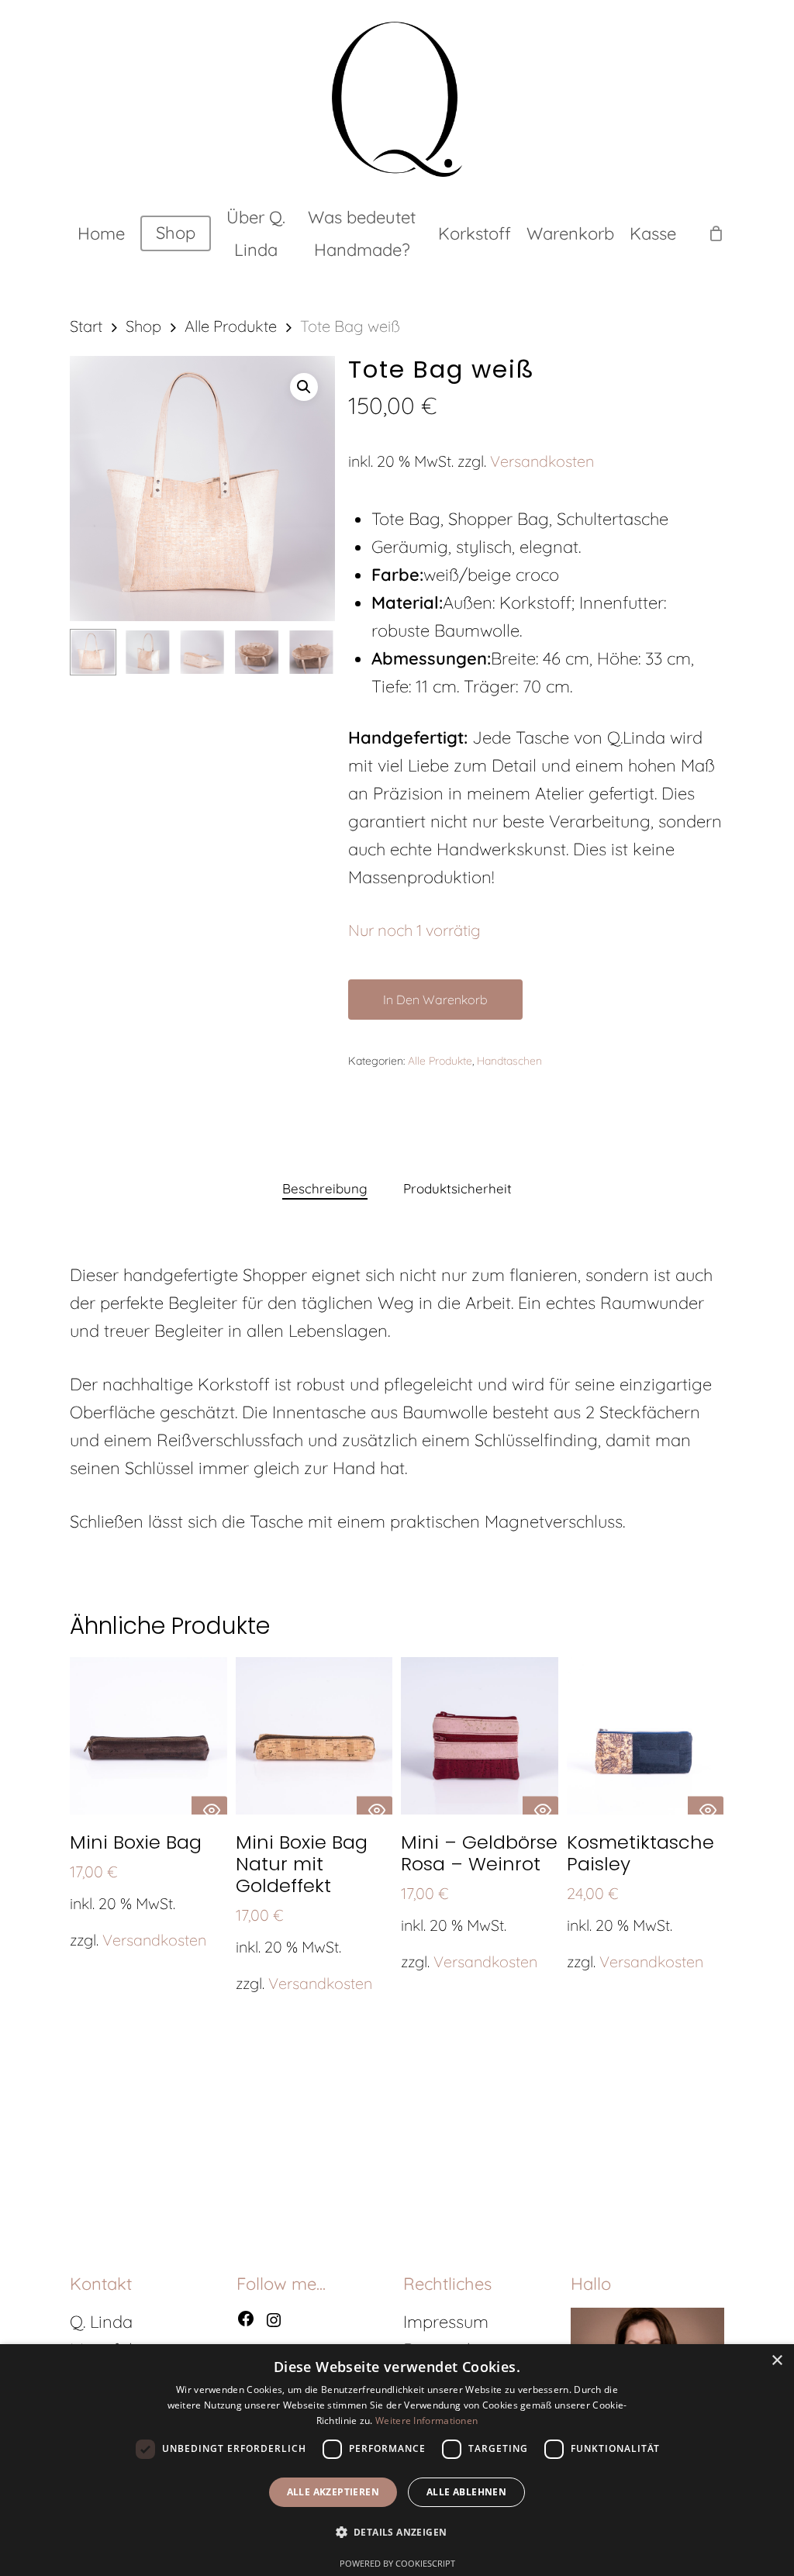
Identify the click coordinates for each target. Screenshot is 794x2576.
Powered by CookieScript (397, 2563)
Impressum (446, 2322)
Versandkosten (542, 461)
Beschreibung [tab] (325, 1188)
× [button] (777, 2361)
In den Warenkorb (435, 1000)
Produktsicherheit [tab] (457, 1188)
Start (86, 326)
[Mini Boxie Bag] (148, 1736)
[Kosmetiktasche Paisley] (646, 1736)
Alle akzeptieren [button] (333, 2492)
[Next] (310, 652)
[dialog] (397, 2460)
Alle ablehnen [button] (466, 2492)
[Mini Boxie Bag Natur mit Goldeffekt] (314, 1736)
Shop (143, 326)
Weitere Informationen (426, 2421)
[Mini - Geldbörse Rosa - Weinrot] (480, 1736)
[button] (304, 387)
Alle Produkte (231, 326)
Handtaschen (509, 1061)
